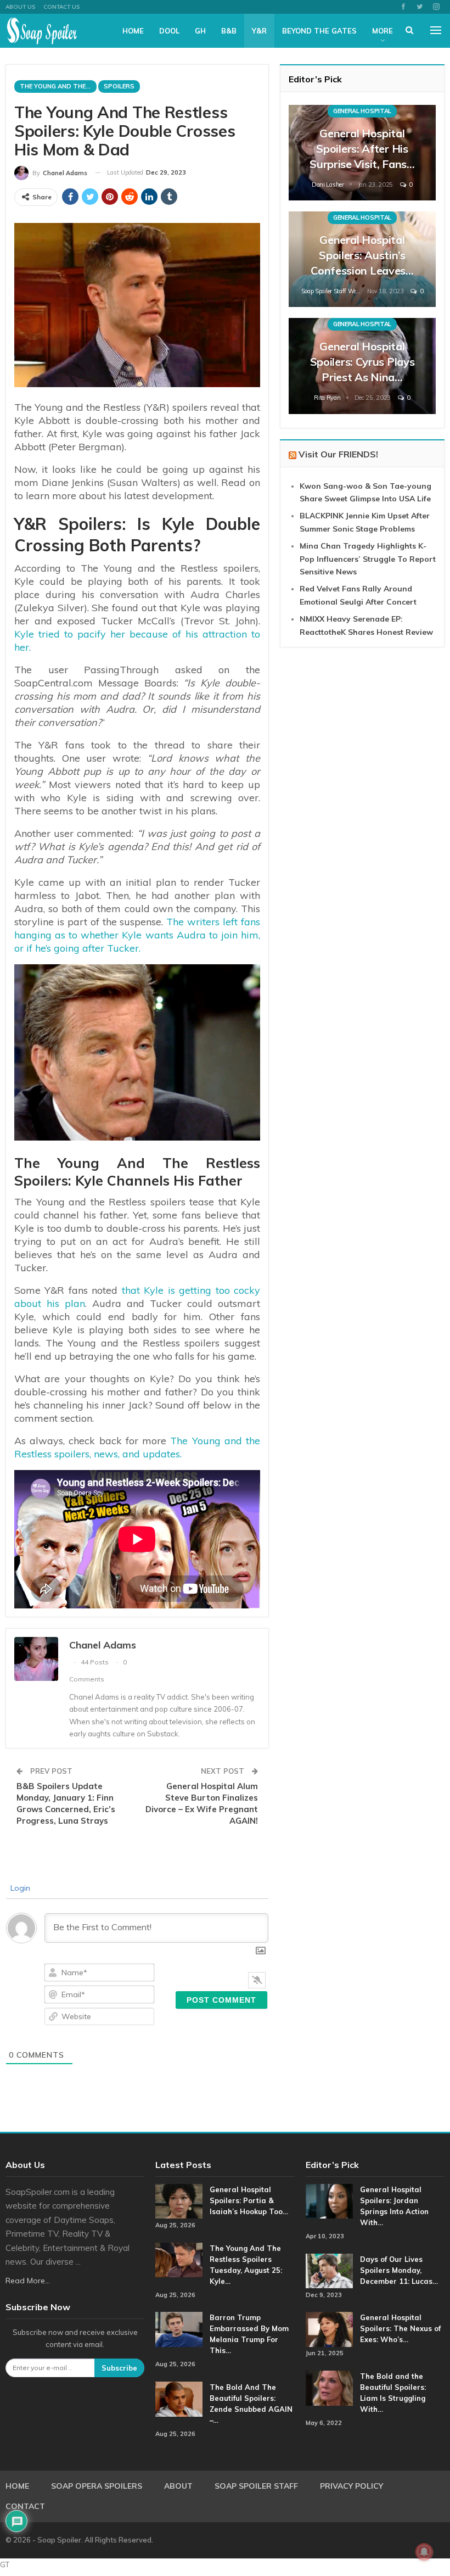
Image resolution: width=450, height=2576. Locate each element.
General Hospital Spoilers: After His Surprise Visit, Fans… (362, 149)
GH (200, 31)
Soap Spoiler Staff (256, 2486)
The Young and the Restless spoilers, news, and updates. (137, 1447)
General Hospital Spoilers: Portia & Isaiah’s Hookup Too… (249, 2200)
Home (133, 31)
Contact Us (61, 7)
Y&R (259, 31)
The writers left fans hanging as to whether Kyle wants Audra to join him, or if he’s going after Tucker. (137, 935)
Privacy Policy (351, 2486)
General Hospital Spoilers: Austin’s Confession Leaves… (362, 255)
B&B (229, 31)
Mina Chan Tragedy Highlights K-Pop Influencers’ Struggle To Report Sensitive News (368, 559)
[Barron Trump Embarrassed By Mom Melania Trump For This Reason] (179, 2329)
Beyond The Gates (319, 31)
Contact (25, 2506)
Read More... (28, 2281)
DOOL (169, 31)
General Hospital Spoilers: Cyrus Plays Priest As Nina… (362, 362)
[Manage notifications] (424, 2552)
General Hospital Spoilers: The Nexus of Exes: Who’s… (400, 2328)
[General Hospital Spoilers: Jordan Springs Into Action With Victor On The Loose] (329, 2201)
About (178, 2486)
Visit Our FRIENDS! (338, 454)
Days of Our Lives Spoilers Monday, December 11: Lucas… (399, 2270)
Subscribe (119, 2368)
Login (19, 1888)
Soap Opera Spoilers (97, 2486)
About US (20, 7)
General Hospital (362, 111)
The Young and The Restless (58, 86)
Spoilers (119, 86)
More (383, 31)
